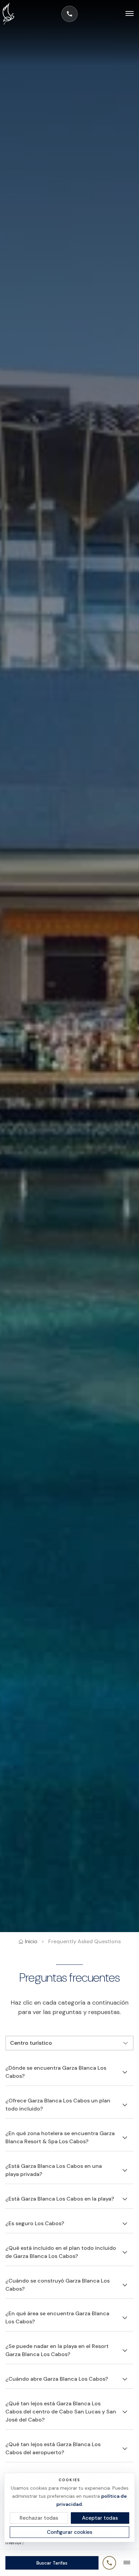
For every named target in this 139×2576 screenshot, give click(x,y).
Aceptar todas (100, 2518)
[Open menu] (126, 14)
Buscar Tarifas (52, 2563)
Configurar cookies (70, 2532)
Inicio (31, 1941)
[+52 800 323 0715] (69, 14)
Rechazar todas (39, 2518)
